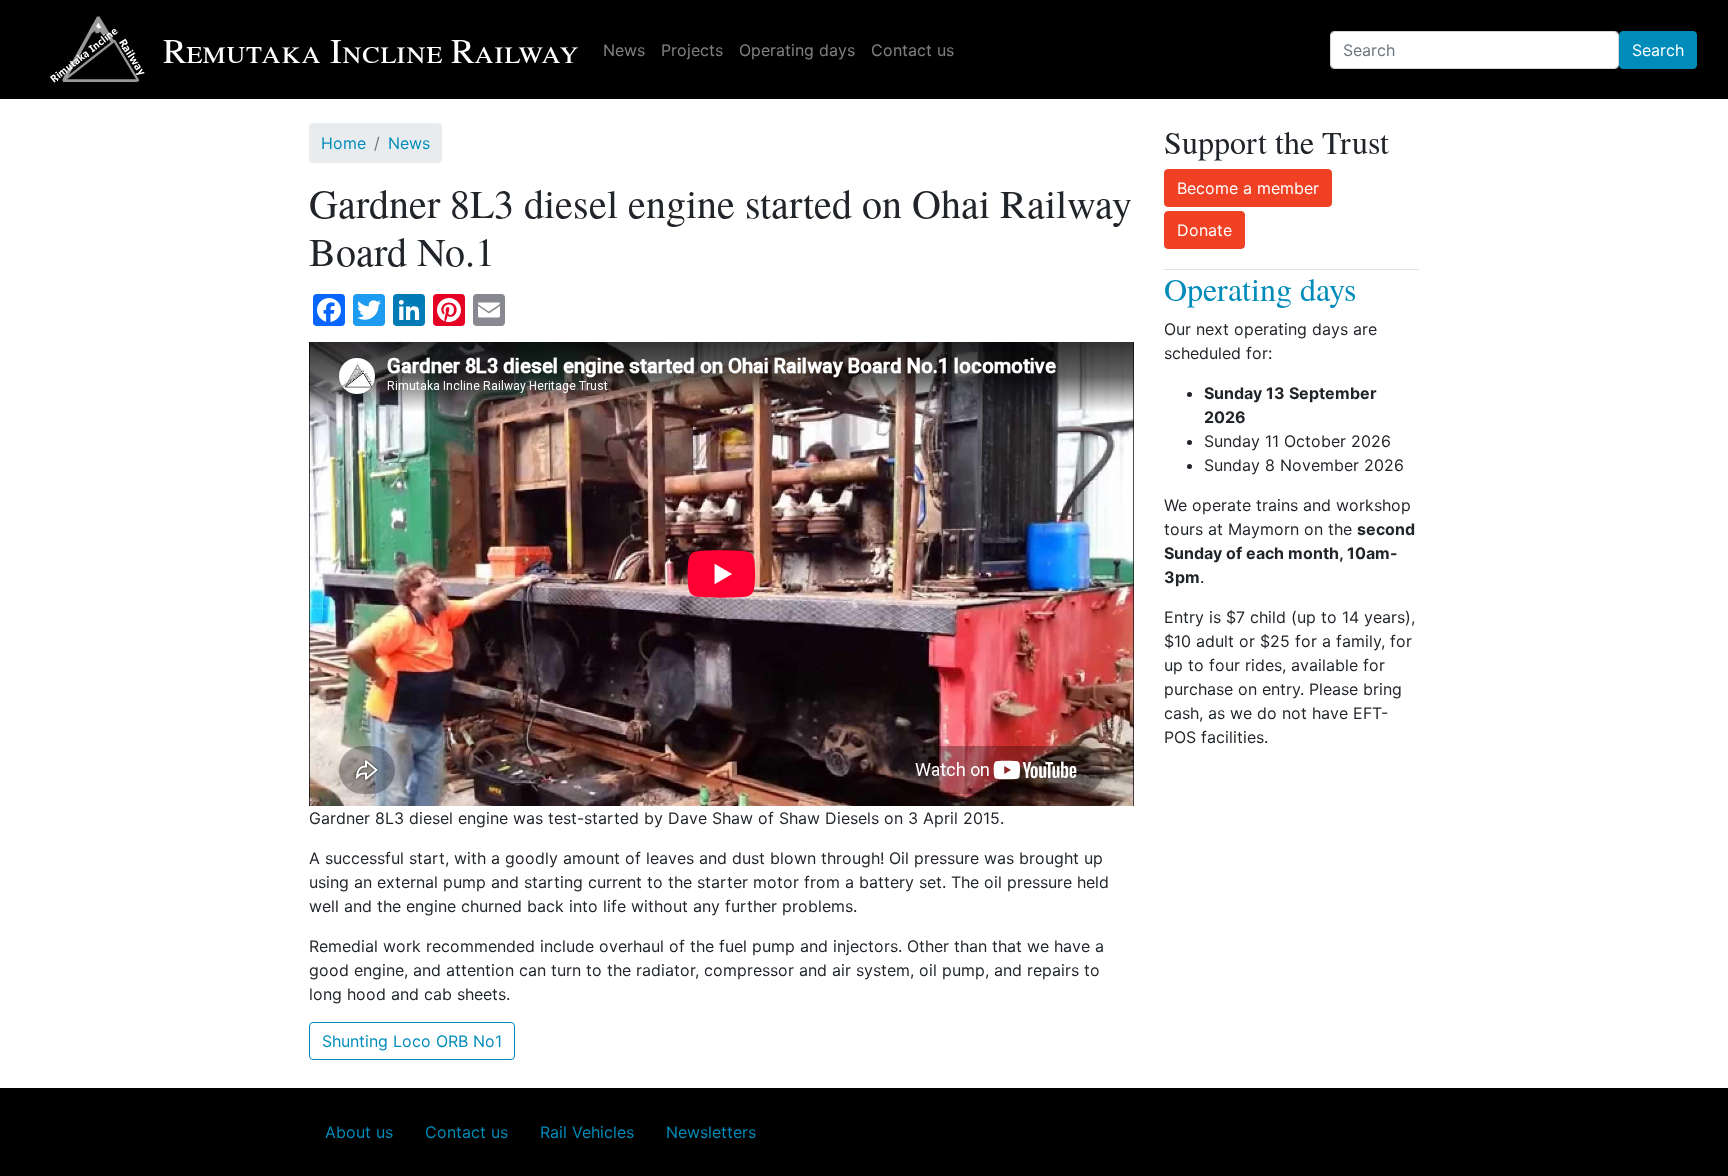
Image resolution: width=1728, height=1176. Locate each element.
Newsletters (711, 1132)
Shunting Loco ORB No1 (412, 1041)
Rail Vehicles (587, 1132)
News (624, 50)
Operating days (797, 50)
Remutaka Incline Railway (371, 49)
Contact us (912, 50)
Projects (692, 50)
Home (343, 143)
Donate (1204, 230)
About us (359, 1132)
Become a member (1248, 188)
